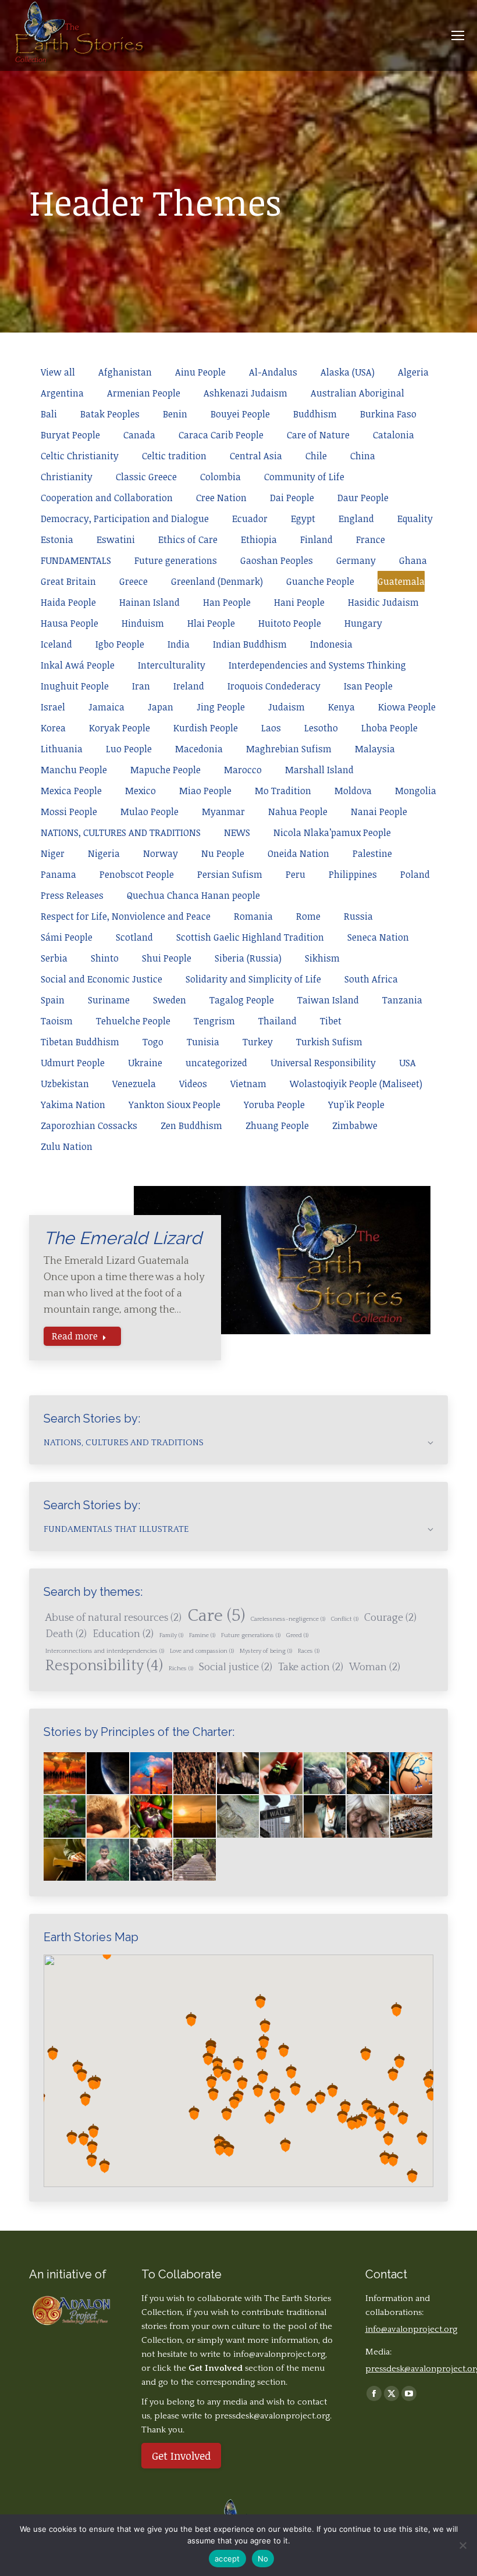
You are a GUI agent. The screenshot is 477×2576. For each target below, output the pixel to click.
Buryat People (70, 435)
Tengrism (214, 1021)
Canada (139, 435)
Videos (193, 1084)
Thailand (277, 1021)
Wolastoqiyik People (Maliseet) (356, 1084)
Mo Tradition (283, 791)
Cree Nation (221, 498)
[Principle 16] (152, 1860)
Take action (311, 1667)
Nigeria (104, 853)
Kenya (341, 707)
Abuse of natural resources (113, 1618)
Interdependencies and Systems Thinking (317, 665)
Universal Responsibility (323, 1063)
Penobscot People (137, 874)
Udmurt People (73, 1063)
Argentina (62, 393)
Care (216, 1616)
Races (309, 1651)
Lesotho (321, 728)
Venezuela (134, 1084)
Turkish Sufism (329, 1042)
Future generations (176, 560)
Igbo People (120, 644)
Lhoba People (389, 728)
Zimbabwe (355, 1126)
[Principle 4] (412, 1774)
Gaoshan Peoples (277, 560)
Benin (175, 414)
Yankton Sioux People (175, 1105)
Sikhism (322, 958)
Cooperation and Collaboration (107, 498)
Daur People (363, 498)
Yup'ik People (356, 1105)
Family (171, 1635)
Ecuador (250, 519)
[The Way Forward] (195, 1860)
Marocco (243, 770)
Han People (227, 602)
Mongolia (416, 791)
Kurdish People (206, 728)
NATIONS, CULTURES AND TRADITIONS (121, 833)
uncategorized (216, 1063)
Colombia (220, 477)
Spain (53, 1000)
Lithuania (62, 749)
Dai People (292, 498)
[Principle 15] (108, 1860)
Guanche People (320, 581)
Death (66, 1634)
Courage (390, 1618)
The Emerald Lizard (123, 1238)
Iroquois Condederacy (274, 686)
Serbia (54, 958)
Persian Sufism (230, 874)
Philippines (353, 874)
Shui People (167, 958)
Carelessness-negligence (288, 1619)
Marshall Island (319, 770)
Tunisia (203, 1042)
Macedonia (199, 749)
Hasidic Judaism (383, 602)
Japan (161, 707)
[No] (462, 2545)
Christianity (67, 477)
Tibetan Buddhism (80, 1042)
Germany (356, 560)
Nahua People (298, 812)
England (356, 519)
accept (227, 2559)
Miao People (205, 791)
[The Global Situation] (152, 1774)
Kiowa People (407, 707)
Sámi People (67, 937)
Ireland (189, 686)
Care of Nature (318, 435)
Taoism (57, 1021)
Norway (161, 853)
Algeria (413, 372)
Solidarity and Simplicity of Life (253, 979)
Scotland (134, 937)
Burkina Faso (388, 414)
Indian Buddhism (250, 644)
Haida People (68, 602)
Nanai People (379, 812)
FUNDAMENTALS (76, 560)
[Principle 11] (325, 1817)
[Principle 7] (152, 1817)
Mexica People (71, 791)
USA (407, 1063)
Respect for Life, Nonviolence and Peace (126, 916)
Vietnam (248, 1084)
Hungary (363, 623)
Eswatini (116, 540)
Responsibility (104, 1666)
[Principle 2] (325, 1774)
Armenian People (144, 393)
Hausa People (70, 623)
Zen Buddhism (191, 1126)
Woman (375, 1667)
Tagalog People (242, 1000)
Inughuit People (75, 686)
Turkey (258, 1042)
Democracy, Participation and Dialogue (125, 519)
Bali (49, 414)
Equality (415, 519)
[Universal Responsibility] (238, 1774)
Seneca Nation (378, 937)
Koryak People (120, 728)
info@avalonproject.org (279, 2354)
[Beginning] (65, 1774)
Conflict (345, 1619)
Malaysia (375, 749)
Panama (58, 874)
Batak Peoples (110, 414)
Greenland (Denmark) (217, 581)
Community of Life (304, 477)
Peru (296, 874)
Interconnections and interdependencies (105, 1651)
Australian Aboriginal (357, 393)
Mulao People (149, 812)
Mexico (140, 791)
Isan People (368, 686)
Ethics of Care (188, 540)
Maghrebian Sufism (289, 749)
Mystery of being (266, 1651)
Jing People (221, 707)
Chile (316, 456)
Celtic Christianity (80, 456)
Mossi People (69, 812)
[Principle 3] (368, 1774)
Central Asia (256, 456)
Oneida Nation (298, 853)
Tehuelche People (133, 1021)
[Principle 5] (65, 1817)
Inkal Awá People (78, 665)
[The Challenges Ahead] (195, 1774)
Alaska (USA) (348, 372)
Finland (316, 540)
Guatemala (401, 581)
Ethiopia (259, 540)
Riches (181, 1668)
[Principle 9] (238, 1817)
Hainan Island (149, 602)
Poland (415, 874)
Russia (358, 916)
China (363, 456)
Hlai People (211, 623)
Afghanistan (125, 372)
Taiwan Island (328, 1000)
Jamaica (106, 707)
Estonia (57, 540)
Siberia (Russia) (248, 958)
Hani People (299, 602)
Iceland (56, 644)
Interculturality (172, 665)
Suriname (109, 1000)
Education (123, 1634)
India (179, 644)
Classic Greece (146, 477)
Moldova (353, 791)
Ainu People (200, 372)
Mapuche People (165, 770)
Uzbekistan (65, 1084)
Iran (141, 686)
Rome (308, 916)
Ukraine (145, 1063)
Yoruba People (274, 1105)
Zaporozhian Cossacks (89, 1126)
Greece (134, 581)
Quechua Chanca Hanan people (193, 895)
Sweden (170, 1000)
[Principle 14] (65, 1860)
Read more (75, 1336)
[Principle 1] (282, 1774)
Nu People (223, 853)
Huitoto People (290, 623)
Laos (271, 728)
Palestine (372, 853)
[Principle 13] (412, 1817)
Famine (202, 1635)
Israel (53, 707)
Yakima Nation (73, 1105)
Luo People (129, 749)
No (263, 2559)
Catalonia (394, 435)
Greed (297, 1635)
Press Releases (72, 895)
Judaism (286, 707)
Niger (53, 853)
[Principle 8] (195, 1817)
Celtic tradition (174, 456)
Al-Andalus (273, 372)
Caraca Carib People (221, 435)
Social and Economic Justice (102, 979)
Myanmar (223, 812)
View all (58, 372)
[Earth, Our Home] (108, 1774)
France (371, 540)
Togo (153, 1042)
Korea (53, 728)
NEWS (237, 833)
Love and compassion (202, 1651)
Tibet (331, 1021)
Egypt (303, 519)
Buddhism (315, 414)
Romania (253, 916)
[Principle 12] (368, 1817)
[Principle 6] (108, 1817)
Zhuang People (277, 1126)
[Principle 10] (282, 1817)
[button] (393, 2159)
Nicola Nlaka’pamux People (332, 833)
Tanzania (402, 1000)
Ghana (413, 560)
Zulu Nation (67, 1146)
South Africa (371, 979)
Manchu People (74, 770)
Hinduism (143, 623)
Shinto (105, 958)
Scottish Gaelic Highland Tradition (250, 937)
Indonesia (331, 644)
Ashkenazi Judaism (245, 393)
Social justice (236, 1667)
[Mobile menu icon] (458, 35)
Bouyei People (240, 414)
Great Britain (68, 581)
